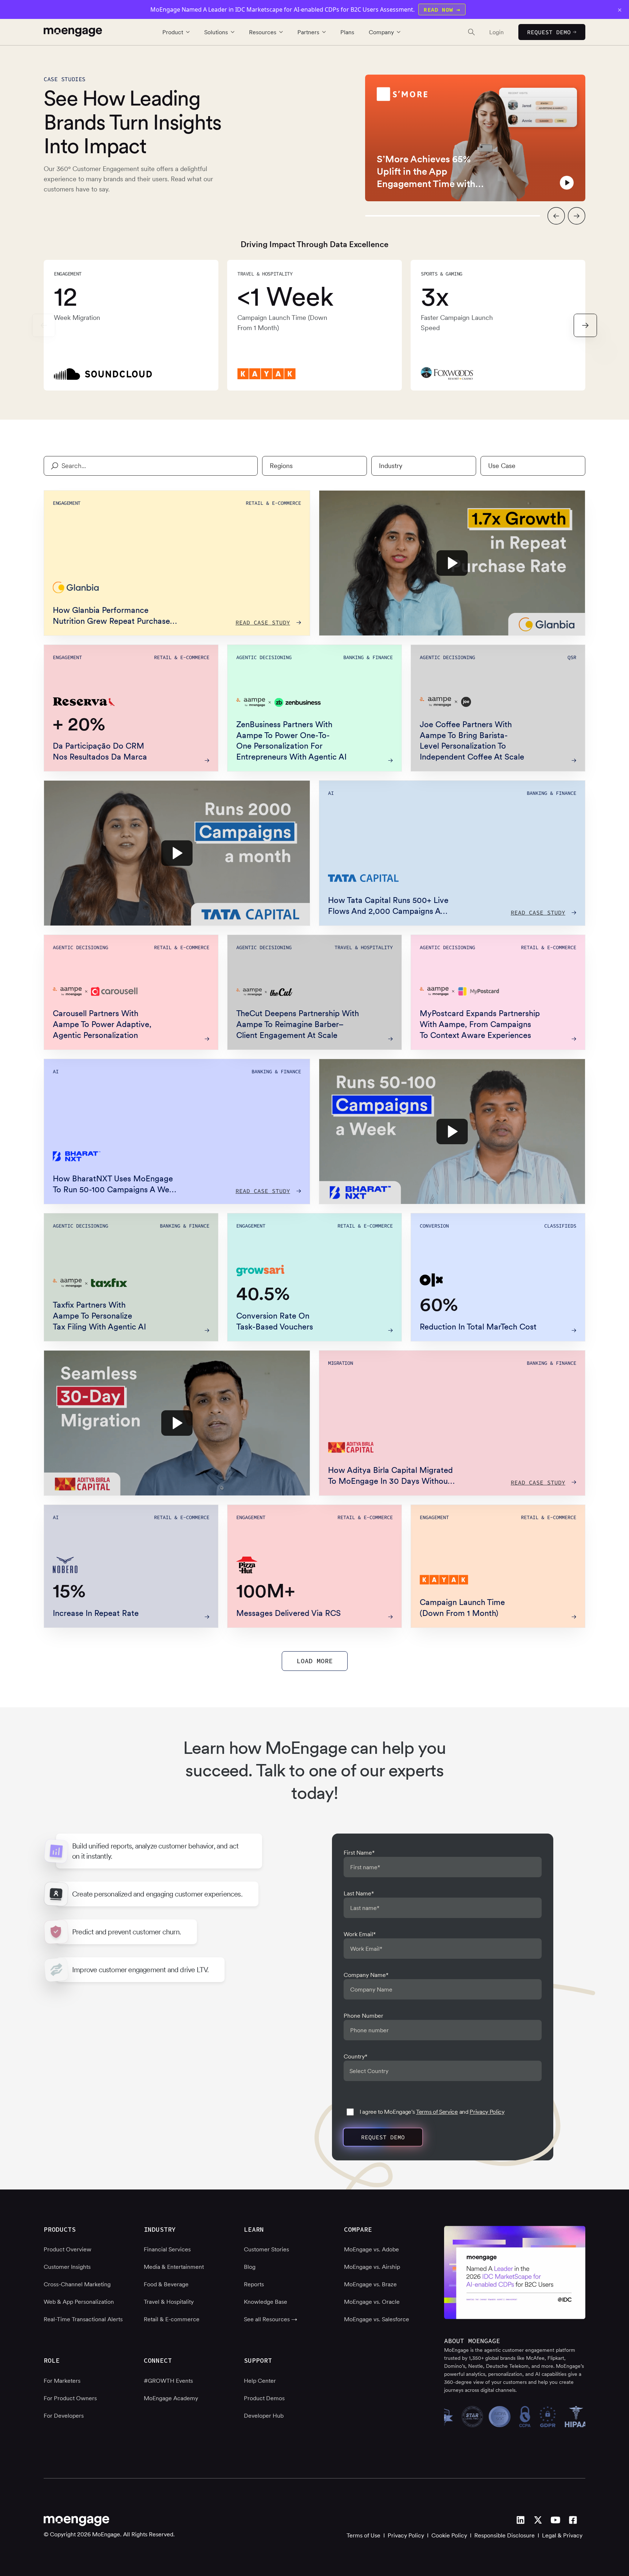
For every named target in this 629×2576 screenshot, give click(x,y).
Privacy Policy (487, 2112)
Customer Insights (67, 2267)
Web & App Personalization (79, 2302)
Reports (254, 2284)
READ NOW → (442, 9)
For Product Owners (70, 2398)
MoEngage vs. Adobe (371, 2249)
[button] (556, 216)
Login (497, 32)
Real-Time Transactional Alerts (83, 2319)
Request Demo (549, 32)
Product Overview (68, 2249)
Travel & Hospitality (169, 2302)
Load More (315, 1661)
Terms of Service (437, 2112)
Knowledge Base (266, 2302)
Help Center (260, 2381)
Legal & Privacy (562, 2535)
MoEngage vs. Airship (372, 2267)
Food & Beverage (166, 2284)
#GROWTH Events (168, 2381)
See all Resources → (271, 2319)
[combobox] (314, 466)
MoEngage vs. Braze (370, 2284)
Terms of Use (363, 2535)
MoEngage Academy (171, 2398)
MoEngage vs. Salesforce (377, 2319)
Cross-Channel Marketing (77, 2284)
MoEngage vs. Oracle (372, 2302)
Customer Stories (266, 2249)
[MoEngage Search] (464, 32)
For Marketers (62, 2381)
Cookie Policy (449, 2535)
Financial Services (167, 2249)
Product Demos (264, 2398)
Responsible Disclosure (505, 2535)
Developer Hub (264, 2416)
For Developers (64, 2416)
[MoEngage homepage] (73, 32)
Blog (250, 2267)
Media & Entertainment (174, 2267)
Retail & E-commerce (172, 2319)
